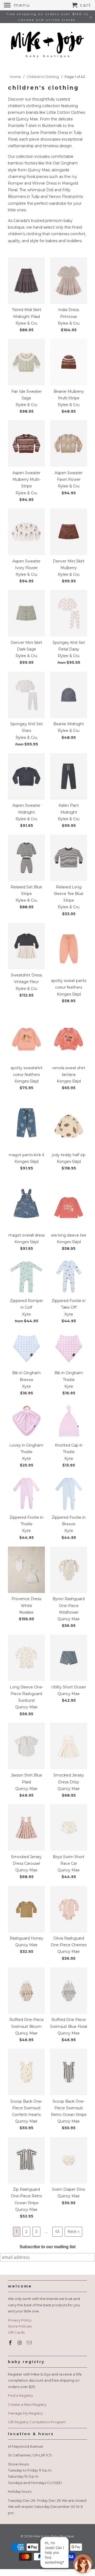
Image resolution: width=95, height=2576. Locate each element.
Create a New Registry (27, 2404)
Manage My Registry (25, 2413)
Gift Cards (16, 2332)
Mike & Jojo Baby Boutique (53, 2536)
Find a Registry (20, 2395)
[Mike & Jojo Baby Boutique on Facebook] (11, 2343)
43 (57, 2232)
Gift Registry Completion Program (37, 2422)
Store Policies (20, 2326)
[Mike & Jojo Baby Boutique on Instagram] (20, 2343)
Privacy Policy (20, 2320)
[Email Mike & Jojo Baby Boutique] (30, 2343)
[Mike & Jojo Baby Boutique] (47, 45)
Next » (73, 2232)
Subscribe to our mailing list (47, 2247)
